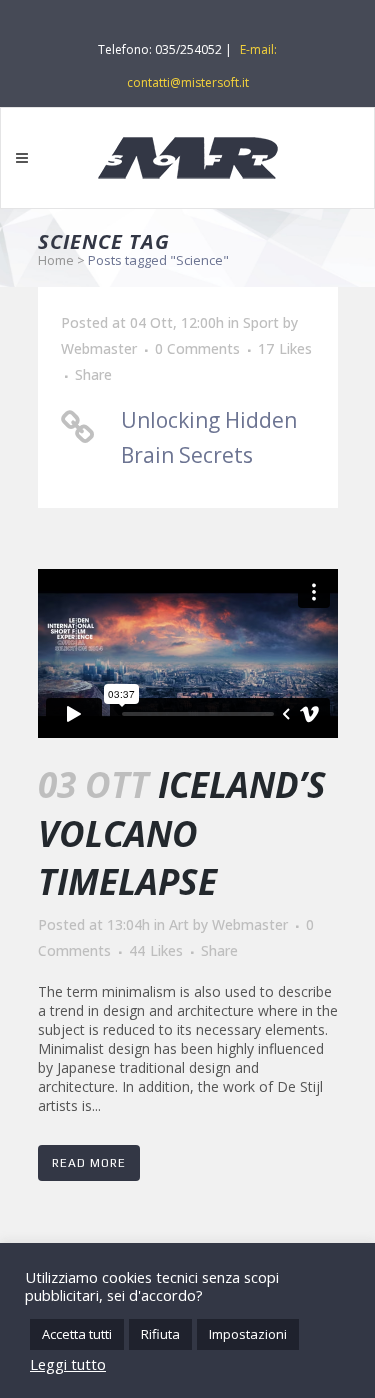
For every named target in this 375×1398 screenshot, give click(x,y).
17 (285, 349)
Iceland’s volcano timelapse (182, 833)
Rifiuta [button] (160, 1334)
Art (179, 924)
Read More (89, 1163)
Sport (261, 322)
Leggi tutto (68, 1364)
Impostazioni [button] (248, 1334)
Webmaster (99, 348)
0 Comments (197, 348)
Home (56, 260)
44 (156, 951)
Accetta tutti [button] (77, 1334)
